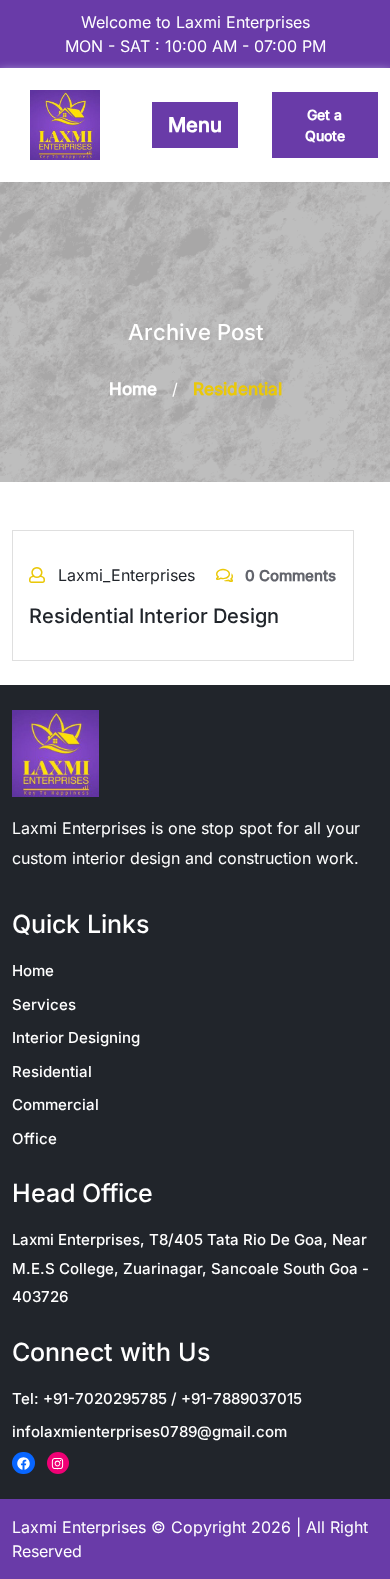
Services (44, 1004)
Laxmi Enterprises (79, 1527)
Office (34, 1138)
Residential (52, 1071)
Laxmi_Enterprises (129, 575)
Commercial (55, 1104)
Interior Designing (76, 1037)
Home (133, 389)
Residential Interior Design (154, 616)
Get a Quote (325, 125)
